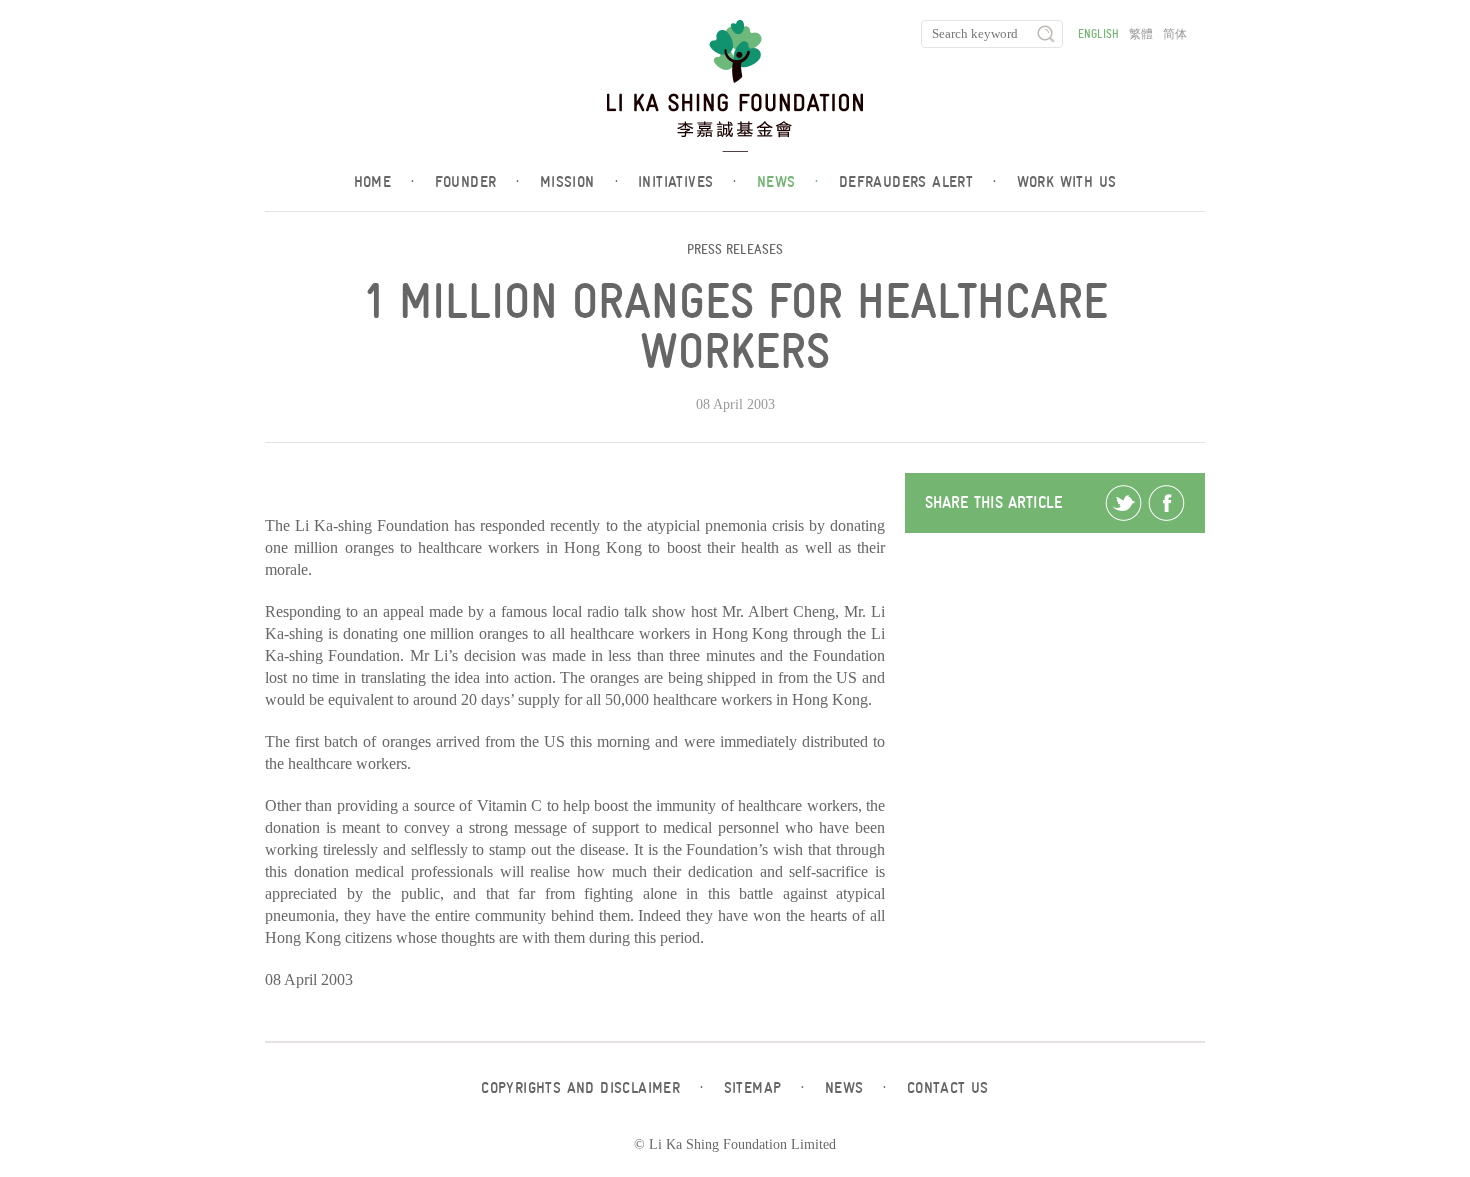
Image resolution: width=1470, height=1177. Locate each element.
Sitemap (764, 1088)
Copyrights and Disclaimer (592, 1088)
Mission (579, 182)
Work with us (1067, 182)
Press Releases (735, 249)
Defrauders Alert (918, 182)
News (788, 182)
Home (384, 182)
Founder (477, 182)
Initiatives (687, 182)
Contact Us (948, 1088)
